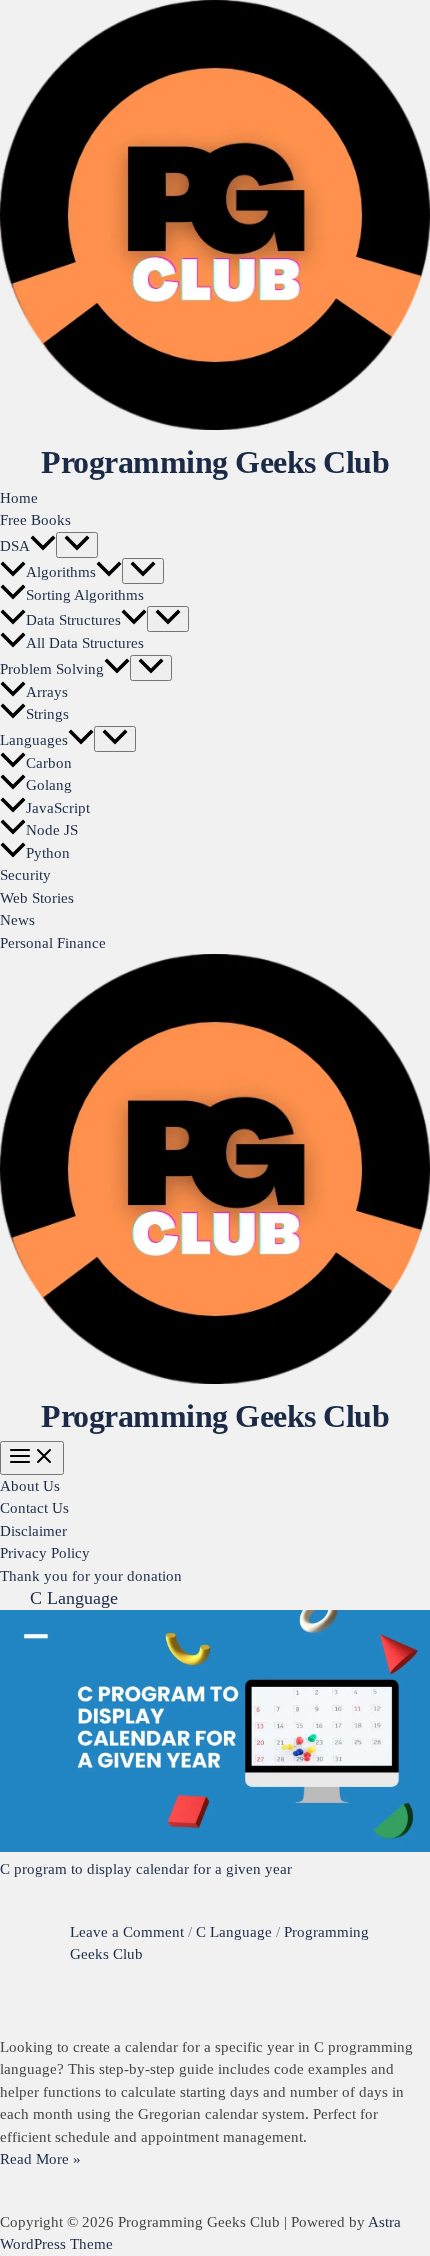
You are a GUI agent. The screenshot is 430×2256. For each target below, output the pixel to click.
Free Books (35, 520)
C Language (234, 1932)
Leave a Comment (127, 1932)
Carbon (49, 763)
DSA (15, 546)
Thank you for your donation (91, 1576)
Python (48, 853)
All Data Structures (85, 643)
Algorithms (61, 572)
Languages (34, 740)
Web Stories (37, 898)
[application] (43, 546)
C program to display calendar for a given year (146, 1869)
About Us (30, 1486)
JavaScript (58, 808)
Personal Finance (53, 943)
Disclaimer (33, 1531)
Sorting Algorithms (85, 595)
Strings (47, 714)
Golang (49, 785)
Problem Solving (52, 669)
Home (19, 498)
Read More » (40, 2159)
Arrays (47, 692)
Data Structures (73, 620)
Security (25, 875)
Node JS (52, 830)
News (17, 920)
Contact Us (34, 1508)
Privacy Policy (45, 1553)
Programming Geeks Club (215, 462)
